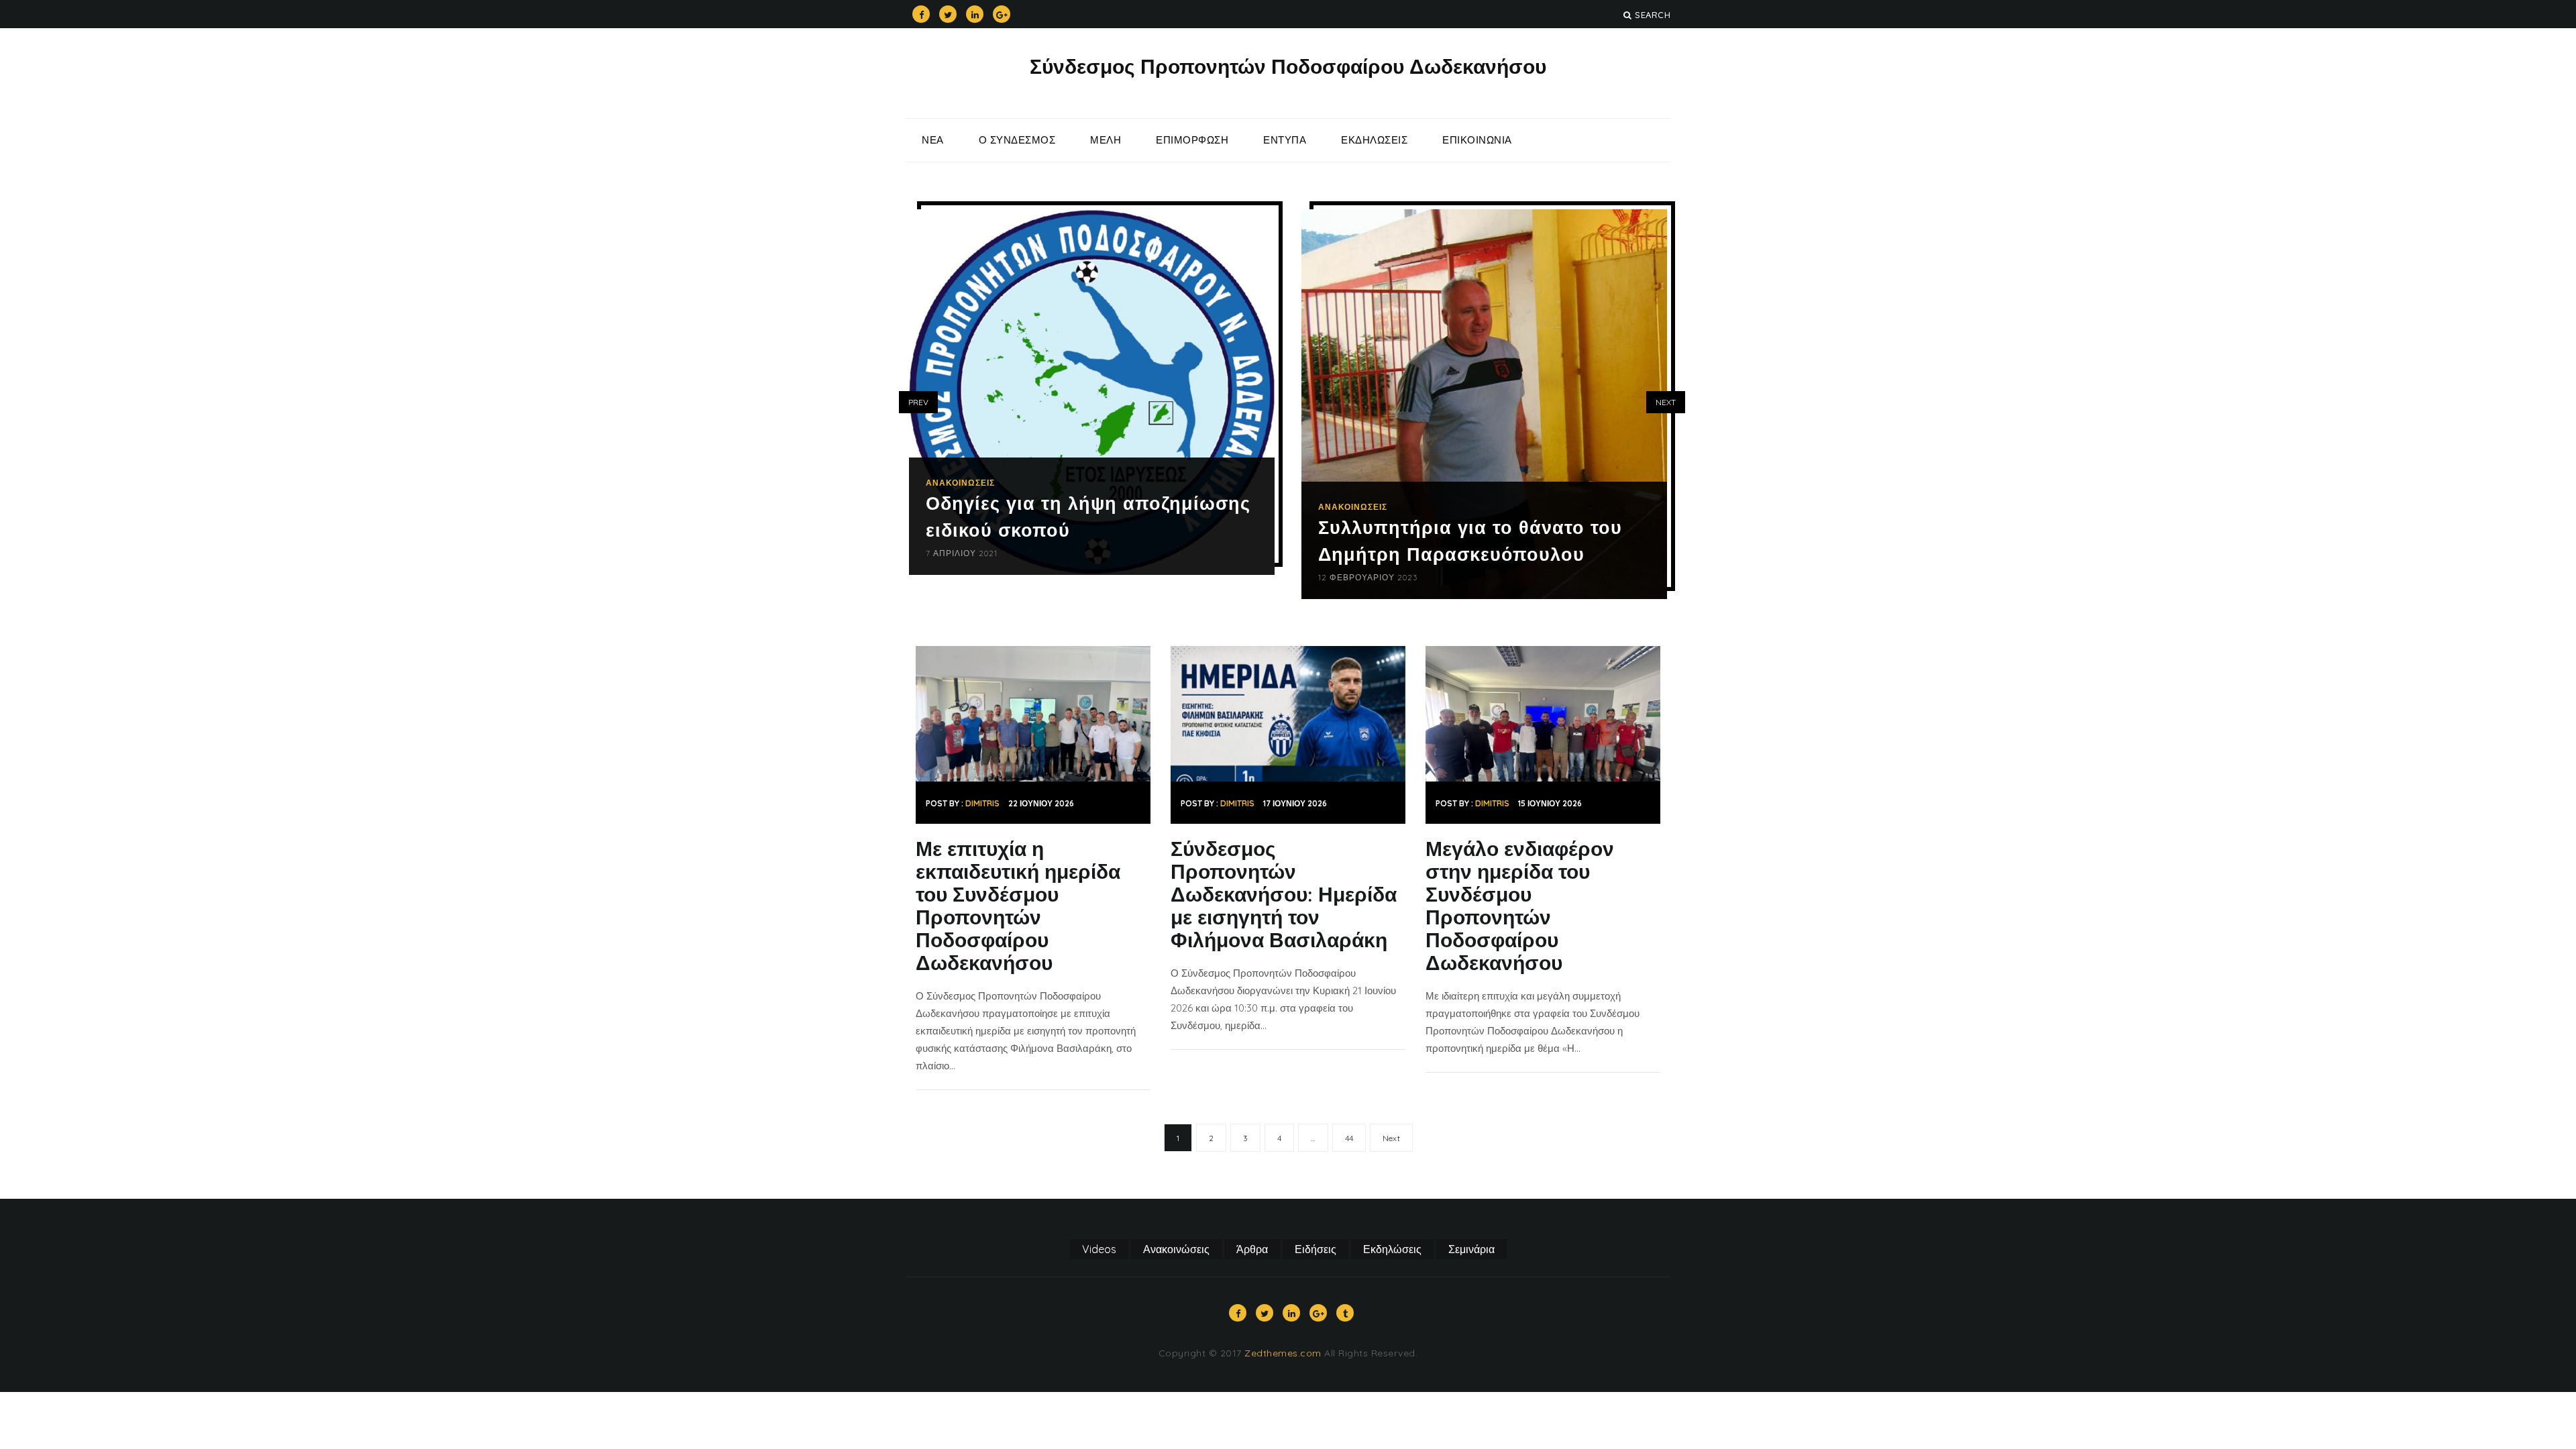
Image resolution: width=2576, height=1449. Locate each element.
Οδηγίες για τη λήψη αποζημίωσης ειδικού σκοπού (1088, 517)
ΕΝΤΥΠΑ (1285, 140)
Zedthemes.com (1283, 1353)
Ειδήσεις (1316, 1249)
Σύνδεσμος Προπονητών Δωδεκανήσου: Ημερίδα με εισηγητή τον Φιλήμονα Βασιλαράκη (1284, 894)
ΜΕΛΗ (1106, 140)
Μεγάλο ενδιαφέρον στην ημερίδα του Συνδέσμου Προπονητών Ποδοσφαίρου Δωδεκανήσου (1520, 906)
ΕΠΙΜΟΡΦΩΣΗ (1192, 140)
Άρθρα (1252, 1249)
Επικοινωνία (1477, 140)
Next (1391, 1138)
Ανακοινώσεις (960, 483)
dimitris (982, 803)
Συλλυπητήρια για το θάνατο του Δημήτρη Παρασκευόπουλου (1470, 541)
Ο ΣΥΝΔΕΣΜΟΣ (1017, 140)
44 (1349, 1138)
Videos (1099, 1249)
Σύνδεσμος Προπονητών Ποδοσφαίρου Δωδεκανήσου (1288, 66)
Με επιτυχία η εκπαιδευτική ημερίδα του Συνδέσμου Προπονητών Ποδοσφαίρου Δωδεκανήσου (1018, 906)
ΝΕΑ (933, 140)
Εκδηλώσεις (1374, 140)
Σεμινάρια (1471, 1249)
